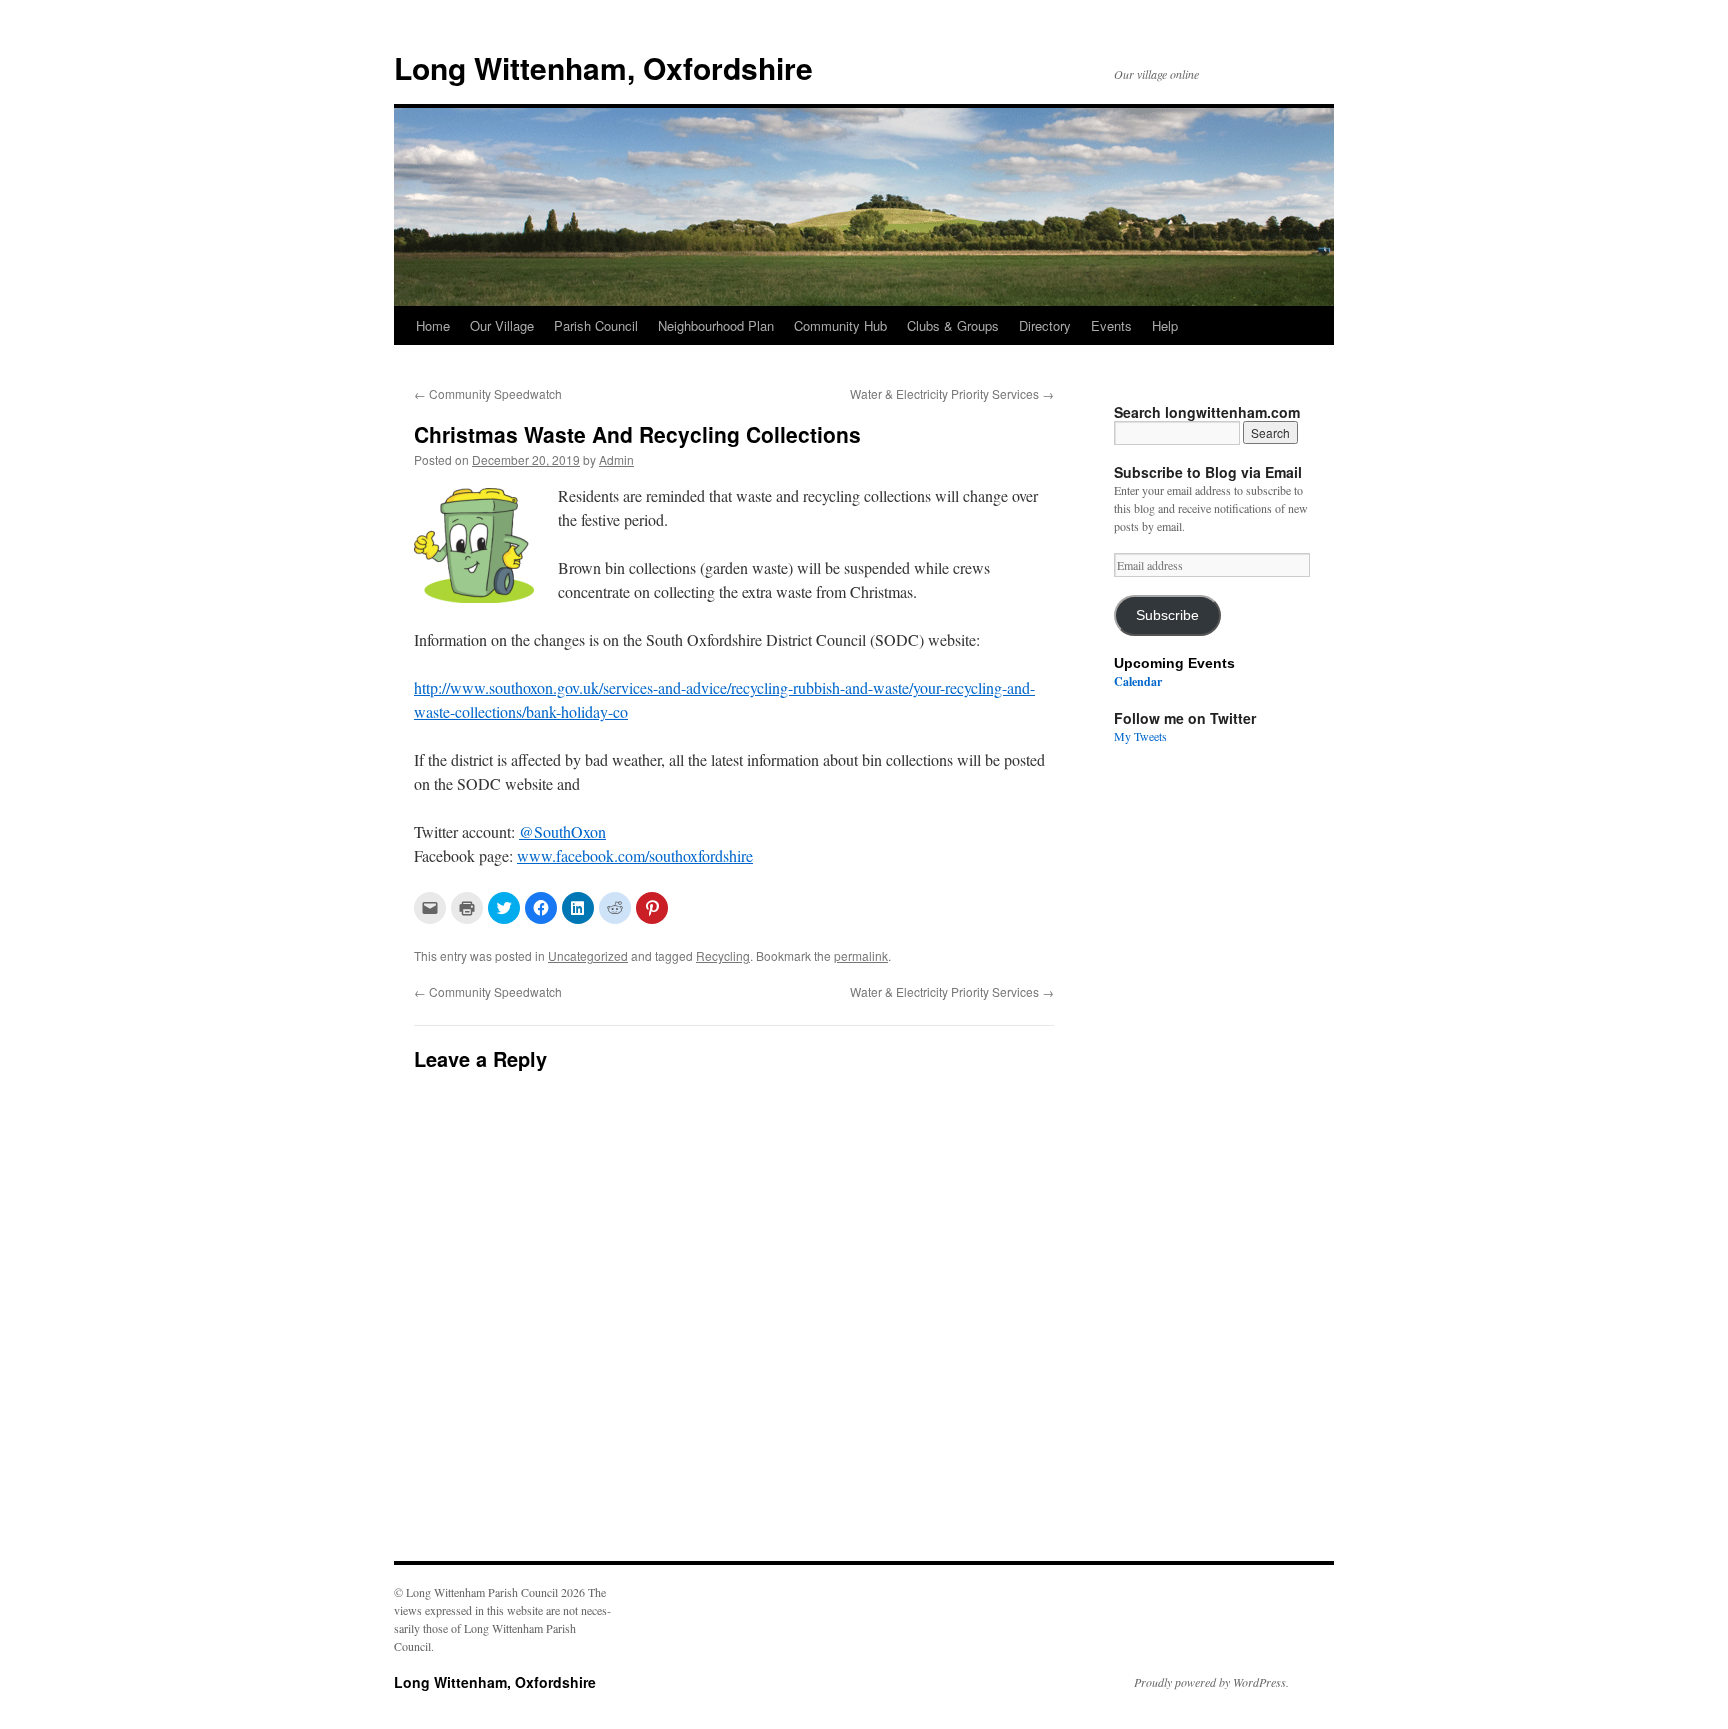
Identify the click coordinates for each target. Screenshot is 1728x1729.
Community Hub (840, 325)
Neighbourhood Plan (716, 325)
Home (433, 325)
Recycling (723, 955)
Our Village (502, 325)
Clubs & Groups (953, 325)
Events (1111, 325)
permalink (861, 955)
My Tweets (1140, 736)
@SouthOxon (562, 831)
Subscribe (1167, 615)
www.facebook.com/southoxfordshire (635, 855)
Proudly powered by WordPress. (1211, 1682)
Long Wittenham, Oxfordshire (603, 67)
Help (1165, 325)
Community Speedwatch (488, 393)
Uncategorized (588, 955)
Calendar (1138, 681)
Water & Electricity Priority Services (952, 393)
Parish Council (596, 325)
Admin (616, 459)
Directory (1045, 325)
